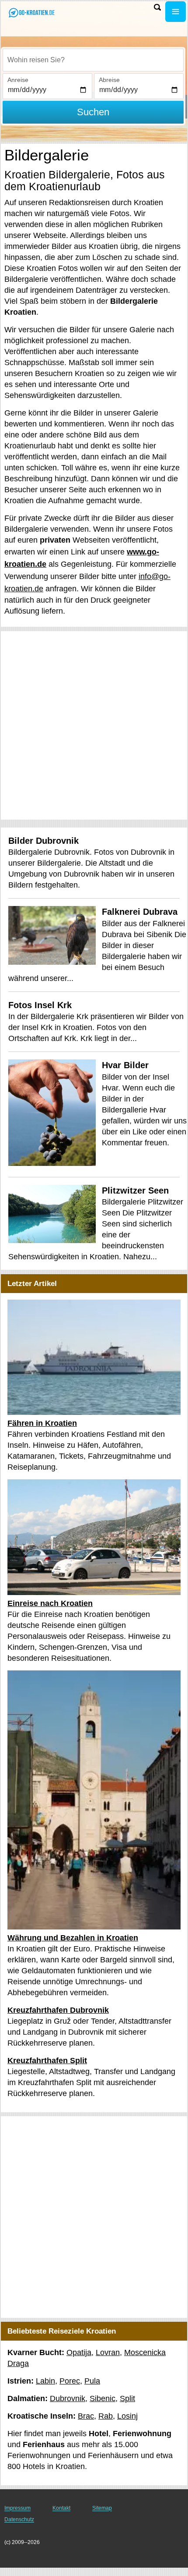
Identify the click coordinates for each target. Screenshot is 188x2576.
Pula (92, 2381)
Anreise (18, 80)
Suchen (93, 112)
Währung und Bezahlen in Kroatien (73, 1938)
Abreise (109, 80)
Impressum (17, 2508)
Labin (45, 2381)
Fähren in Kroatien (42, 1423)
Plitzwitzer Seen (135, 1190)
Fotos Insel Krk (40, 1005)
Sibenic (103, 2398)
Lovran (108, 2352)
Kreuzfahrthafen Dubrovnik (58, 2010)
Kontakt (61, 2508)
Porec (70, 2381)
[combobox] (93, 60)
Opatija (79, 2352)
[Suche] (157, 7)
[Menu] (176, 12)
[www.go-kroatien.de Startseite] (33, 12)
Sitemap (102, 2508)
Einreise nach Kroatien (50, 1603)
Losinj (127, 2416)
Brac (86, 2416)
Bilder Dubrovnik (44, 841)
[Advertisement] (94, 725)
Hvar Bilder (125, 1065)
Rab (106, 2416)
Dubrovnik (68, 2398)
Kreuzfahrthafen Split (47, 2061)
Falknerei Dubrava (140, 912)
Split (127, 2398)
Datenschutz (19, 2519)
